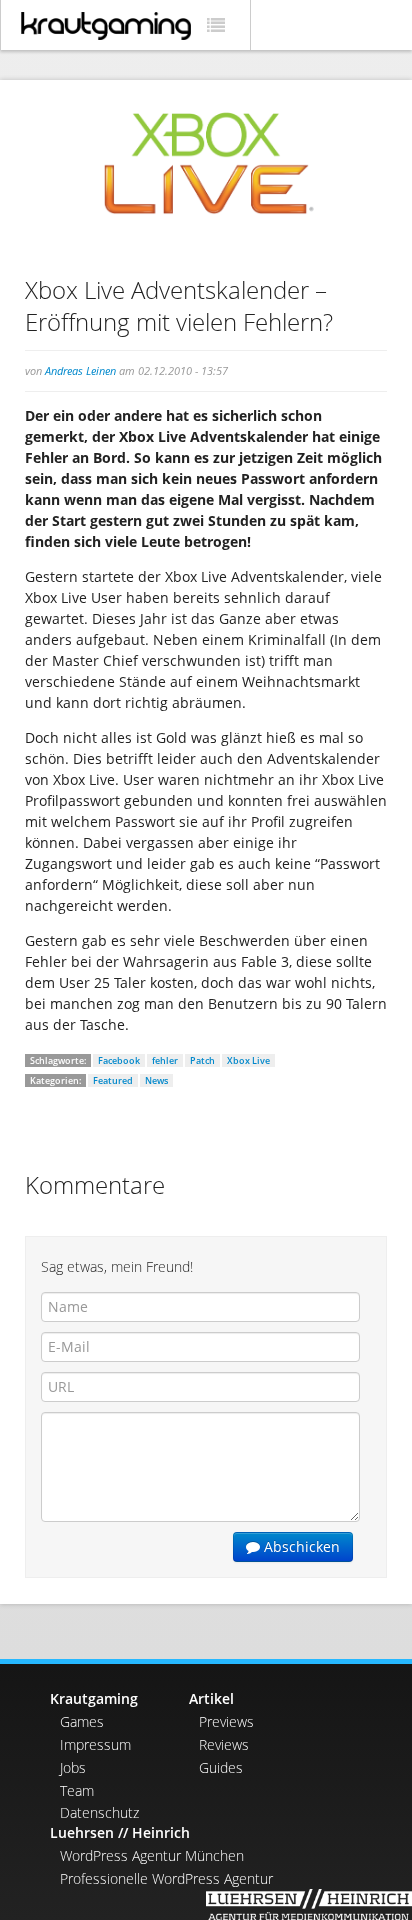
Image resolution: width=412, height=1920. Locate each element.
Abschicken (300, 1546)
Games (82, 1721)
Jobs (73, 1767)
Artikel (211, 1698)
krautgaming (106, 26)
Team (77, 1790)
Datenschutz (99, 1812)
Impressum (95, 1744)
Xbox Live (248, 1060)
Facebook (119, 1060)
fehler (165, 1060)
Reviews (224, 1744)
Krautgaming (94, 1698)
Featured (113, 1080)
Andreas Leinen (80, 370)
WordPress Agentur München (152, 1855)
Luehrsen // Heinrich (120, 1832)
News (156, 1080)
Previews (226, 1721)
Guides (221, 1767)
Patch (202, 1060)
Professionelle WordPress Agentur (166, 1878)
